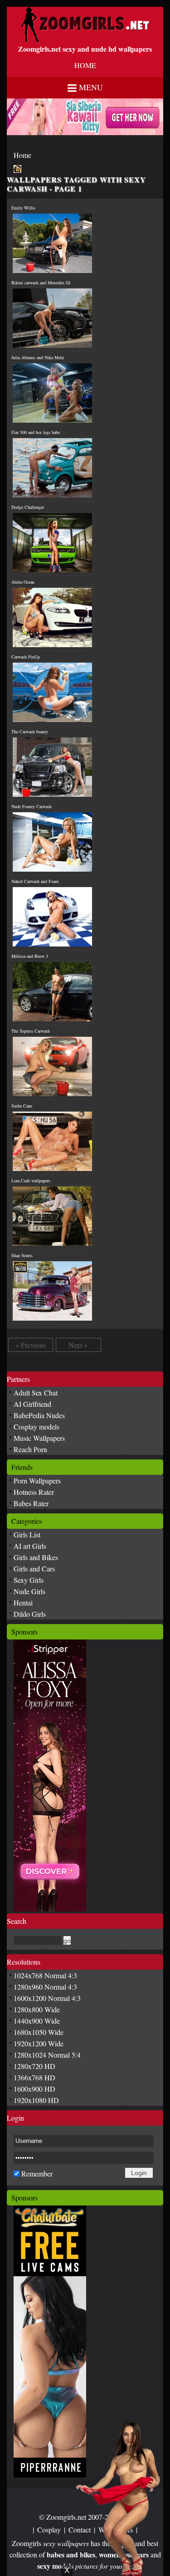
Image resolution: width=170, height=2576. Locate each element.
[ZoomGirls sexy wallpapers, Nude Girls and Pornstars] (85, 40)
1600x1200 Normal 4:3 (47, 1998)
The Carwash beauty (30, 732)
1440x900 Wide (37, 2021)
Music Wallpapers (39, 1438)
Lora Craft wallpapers (31, 1181)
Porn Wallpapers (37, 1481)
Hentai (23, 1603)
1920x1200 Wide (39, 2043)
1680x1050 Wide (39, 2032)
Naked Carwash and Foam (35, 881)
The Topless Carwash (31, 1031)
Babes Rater (31, 1503)
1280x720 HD (34, 2066)
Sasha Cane (22, 1106)
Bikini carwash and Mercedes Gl (41, 283)
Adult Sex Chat (36, 1393)
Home (22, 155)
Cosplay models (36, 1427)
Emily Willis (23, 208)
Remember (37, 2173)
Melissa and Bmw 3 (30, 956)
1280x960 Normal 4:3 (45, 1987)
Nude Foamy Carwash (32, 806)
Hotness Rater (34, 1492)
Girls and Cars (34, 1569)
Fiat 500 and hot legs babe (36, 432)
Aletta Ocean (23, 582)
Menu (91, 87)
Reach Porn (30, 1449)
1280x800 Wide (37, 2009)
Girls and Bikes (36, 1557)
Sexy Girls (29, 1580)
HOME (85, 65)
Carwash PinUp (26, 657)
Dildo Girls (30, 1614)
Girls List (27, 1534)
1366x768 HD (34, 2077)
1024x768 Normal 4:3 (45, 1975)
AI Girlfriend (32, 1404)
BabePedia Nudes (39, 1415)
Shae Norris (22, 1255)
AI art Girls (30, 1546)
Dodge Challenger (28, 507)
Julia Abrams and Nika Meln (38, 357)
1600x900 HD (34, 2089)
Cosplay (49, 2530)
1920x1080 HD (36, 2100)
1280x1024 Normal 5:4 (47, 2055)
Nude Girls (29, 1591)
